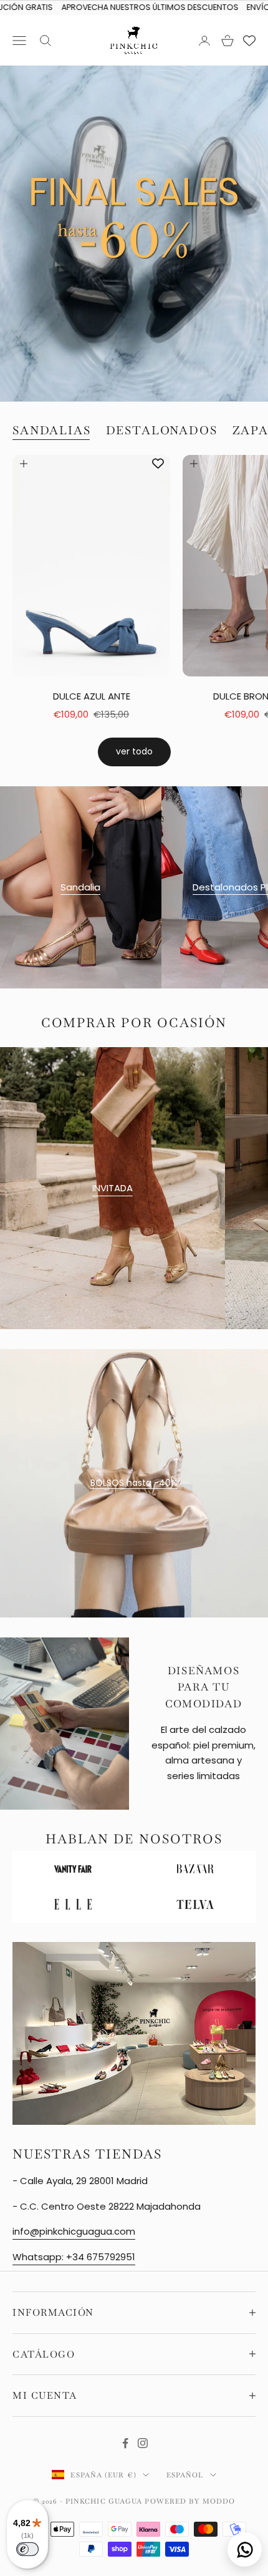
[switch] (27, 2549)
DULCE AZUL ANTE (92, 696)
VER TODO (134, 751)
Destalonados (162, 430)
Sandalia (80, 886)
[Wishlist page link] (249, 41)
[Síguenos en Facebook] (125, 2442)
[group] (134, 233)
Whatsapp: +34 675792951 (74, 2257)
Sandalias (52, 430)
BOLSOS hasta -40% (134, 1483)
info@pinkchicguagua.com (74, 2232)
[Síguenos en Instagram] (143, 2442)
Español (185, 2474)
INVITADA (112, 1188)
